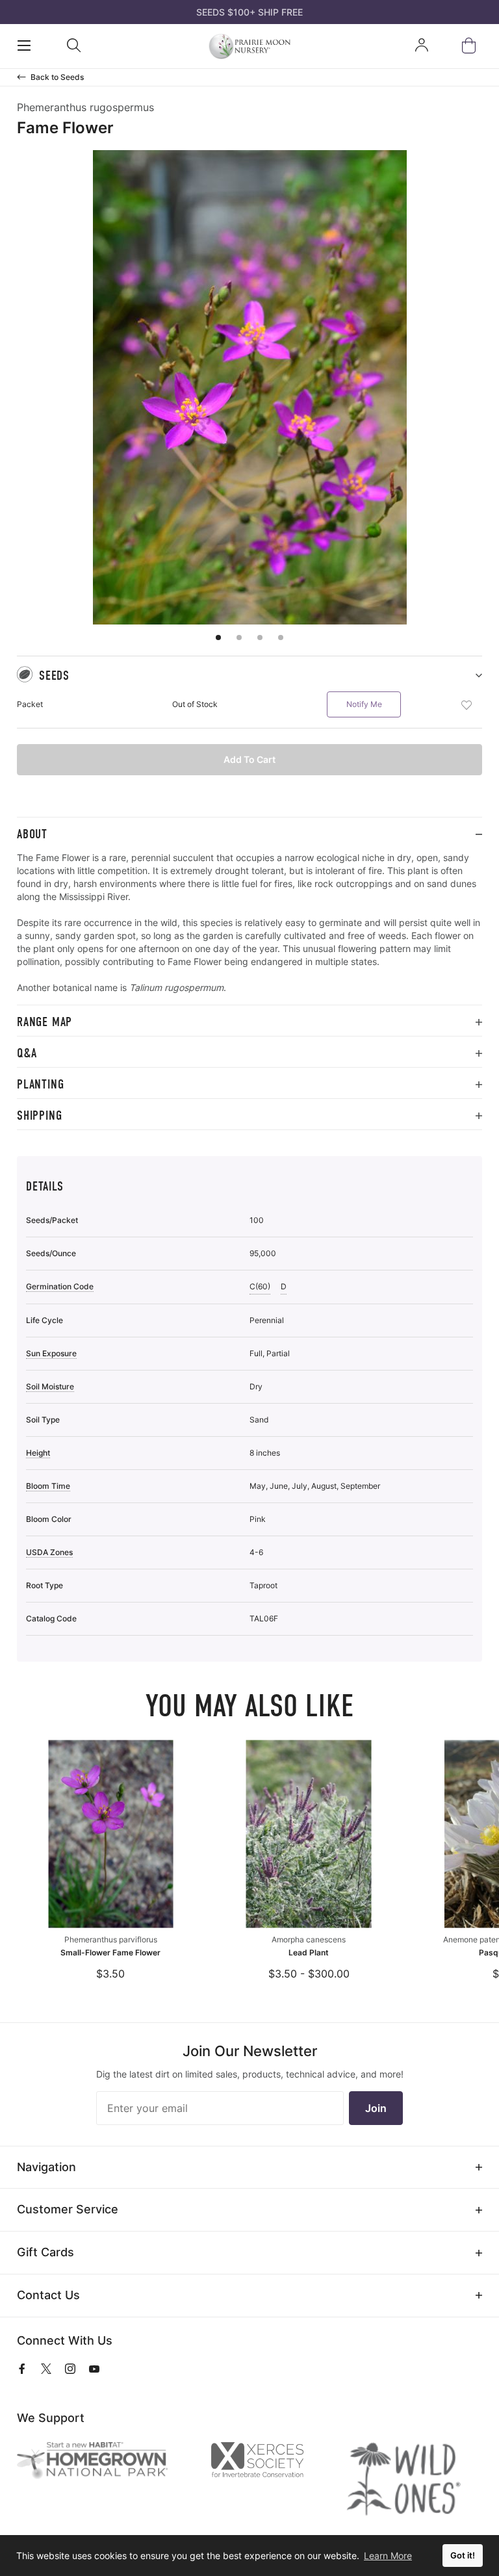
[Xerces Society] (268, 2463)
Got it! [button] (463, 2556)
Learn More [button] (388, 2556)
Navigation (46, 2167)
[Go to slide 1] (218, 638)
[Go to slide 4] (281, 638)
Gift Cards (45, 2252)
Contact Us (48, 2295)
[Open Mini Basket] (471, 46)
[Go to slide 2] (239, 638)
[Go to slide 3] (260, 638)
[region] (249, 928)
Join (376, 2108)
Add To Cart (249, 759)
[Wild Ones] (414, 2479)
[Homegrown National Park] (103, 2461)
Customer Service (68, 2209)
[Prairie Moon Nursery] (249, 46)
